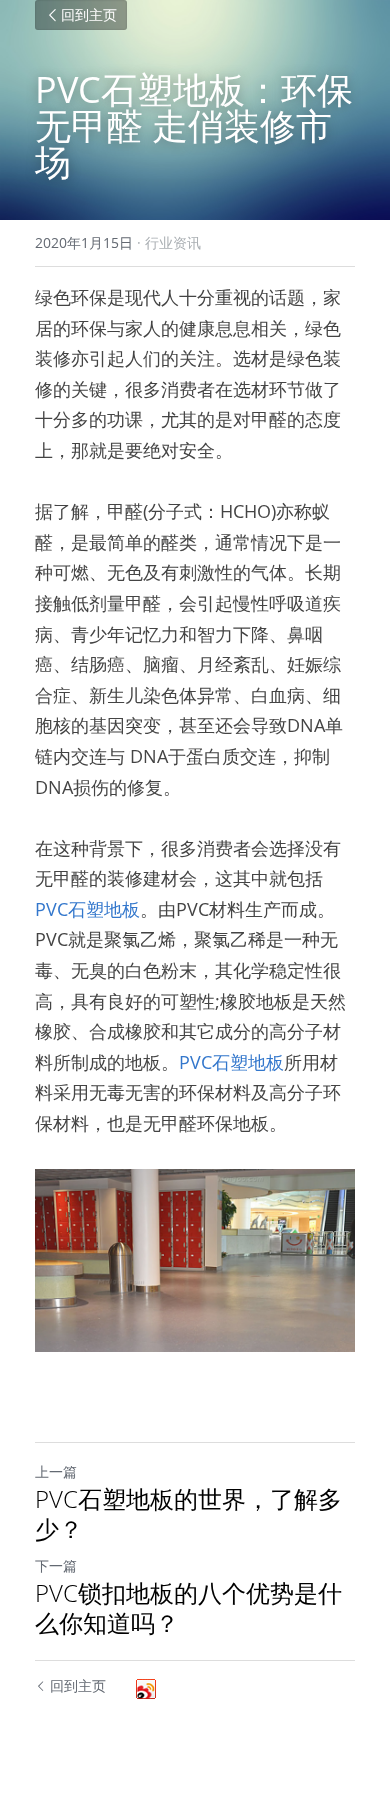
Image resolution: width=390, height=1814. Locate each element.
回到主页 (89, 15)
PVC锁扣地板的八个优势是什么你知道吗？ (188, 1608)
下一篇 (56, 1565)
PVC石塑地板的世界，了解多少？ (188, 1514)
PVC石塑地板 (87, 909)
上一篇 (56, 1471)
